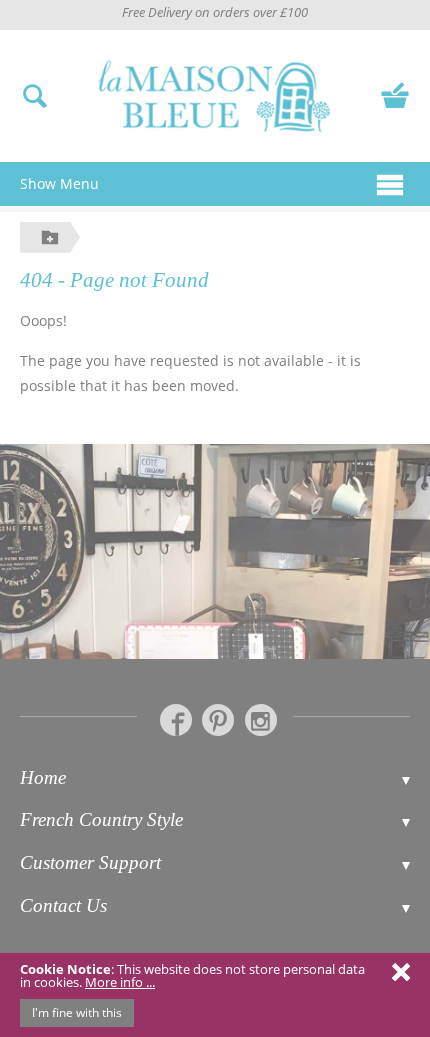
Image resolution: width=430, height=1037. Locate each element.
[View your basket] (395, 93)
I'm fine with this (77, 1012)
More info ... (120, 982)
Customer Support (90, 862)
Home (43, 777)
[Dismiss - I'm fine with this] (401, 971)
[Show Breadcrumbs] (50, 237)
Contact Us (63, 905)
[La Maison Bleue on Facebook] (176, 720)
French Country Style (101, 819)
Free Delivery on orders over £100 (215, 12)
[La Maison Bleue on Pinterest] (218, 720)
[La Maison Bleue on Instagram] (261, 720)
